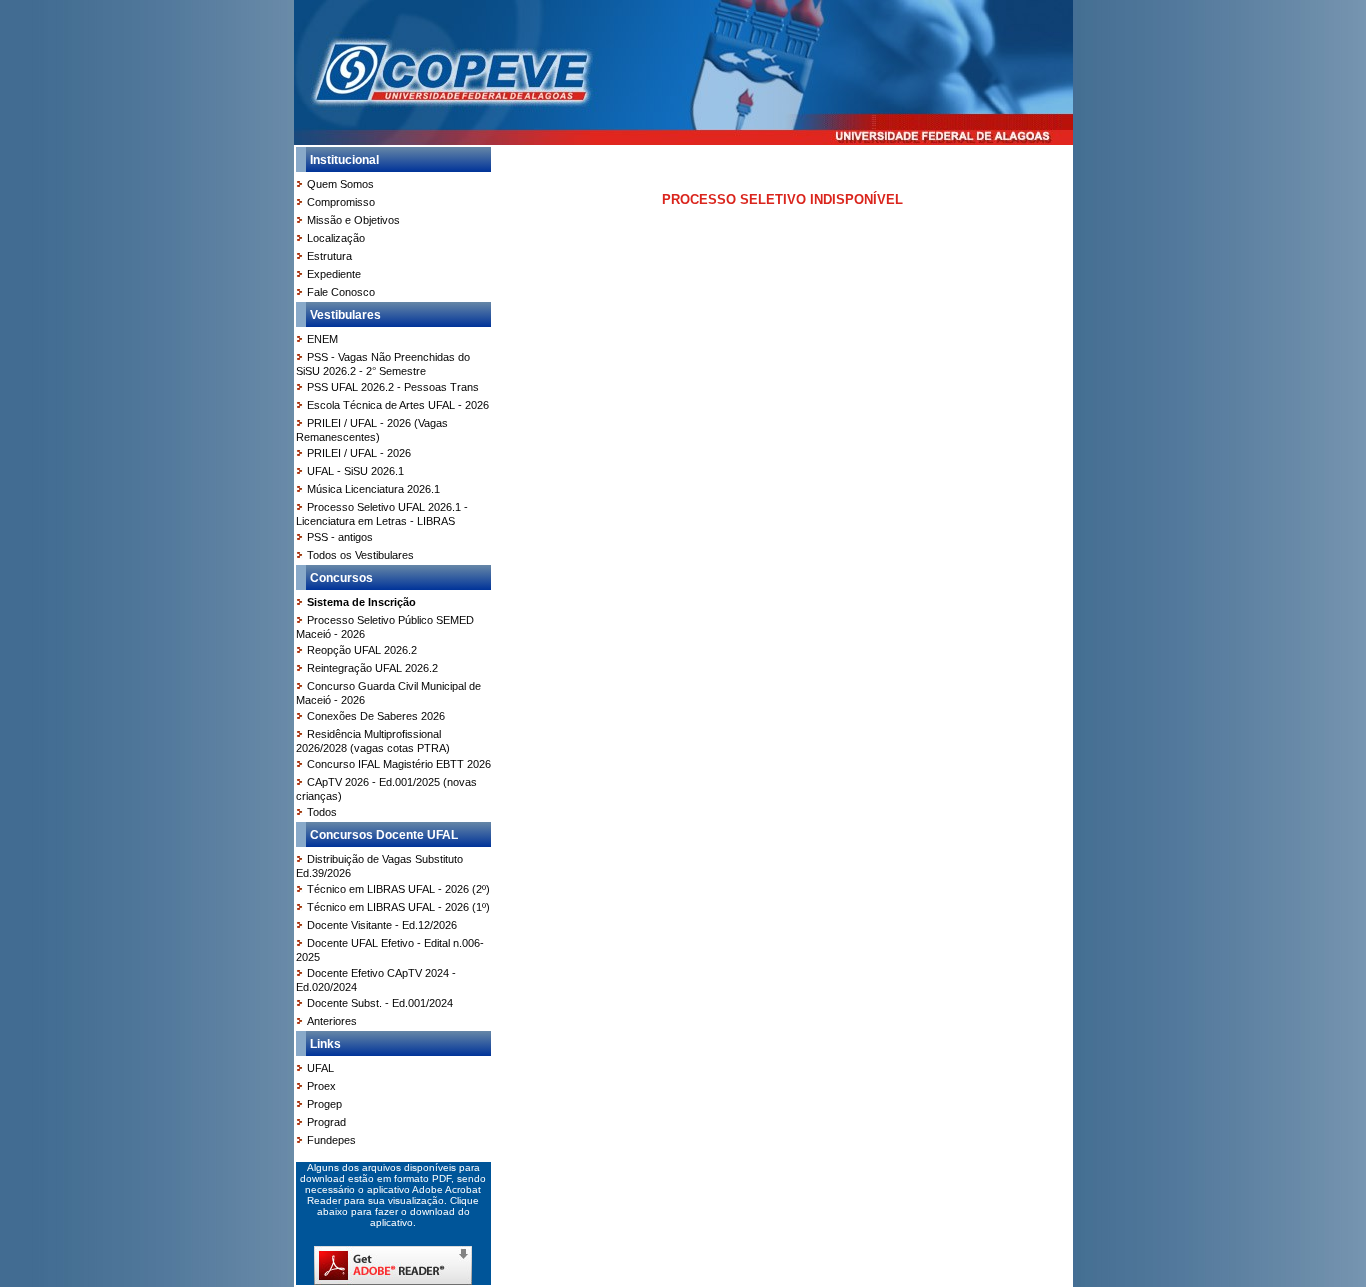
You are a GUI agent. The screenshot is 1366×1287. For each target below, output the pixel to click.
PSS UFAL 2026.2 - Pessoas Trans (393, 387)
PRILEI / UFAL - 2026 (359, 453)
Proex (321, 1086)
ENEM (322, 339)
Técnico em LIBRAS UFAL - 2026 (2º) (398, 889)
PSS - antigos (340, 537)
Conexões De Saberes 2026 (376, 716)
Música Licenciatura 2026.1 (373, 489)
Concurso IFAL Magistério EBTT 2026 (399, 764)
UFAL (320, 1068)
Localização (336, 238)
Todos (322, 812)
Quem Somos (340, 184)
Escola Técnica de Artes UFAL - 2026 (398, 405)
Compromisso (341, 202)
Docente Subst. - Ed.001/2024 (380, 1003)
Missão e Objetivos (353, 220)
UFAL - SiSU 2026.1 (355, 471)
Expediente (334, 274)
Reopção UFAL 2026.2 (362, 650)
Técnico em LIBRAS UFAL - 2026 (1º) (398, 907)
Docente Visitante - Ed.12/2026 (382, 925)
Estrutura (329, 256)
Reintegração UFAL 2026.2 (372, 668)
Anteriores (332, 1021)
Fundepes (331, 1140)
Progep (324, 1104)
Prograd (326, 1122)
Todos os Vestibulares (360, 555)
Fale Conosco (341, 292)
